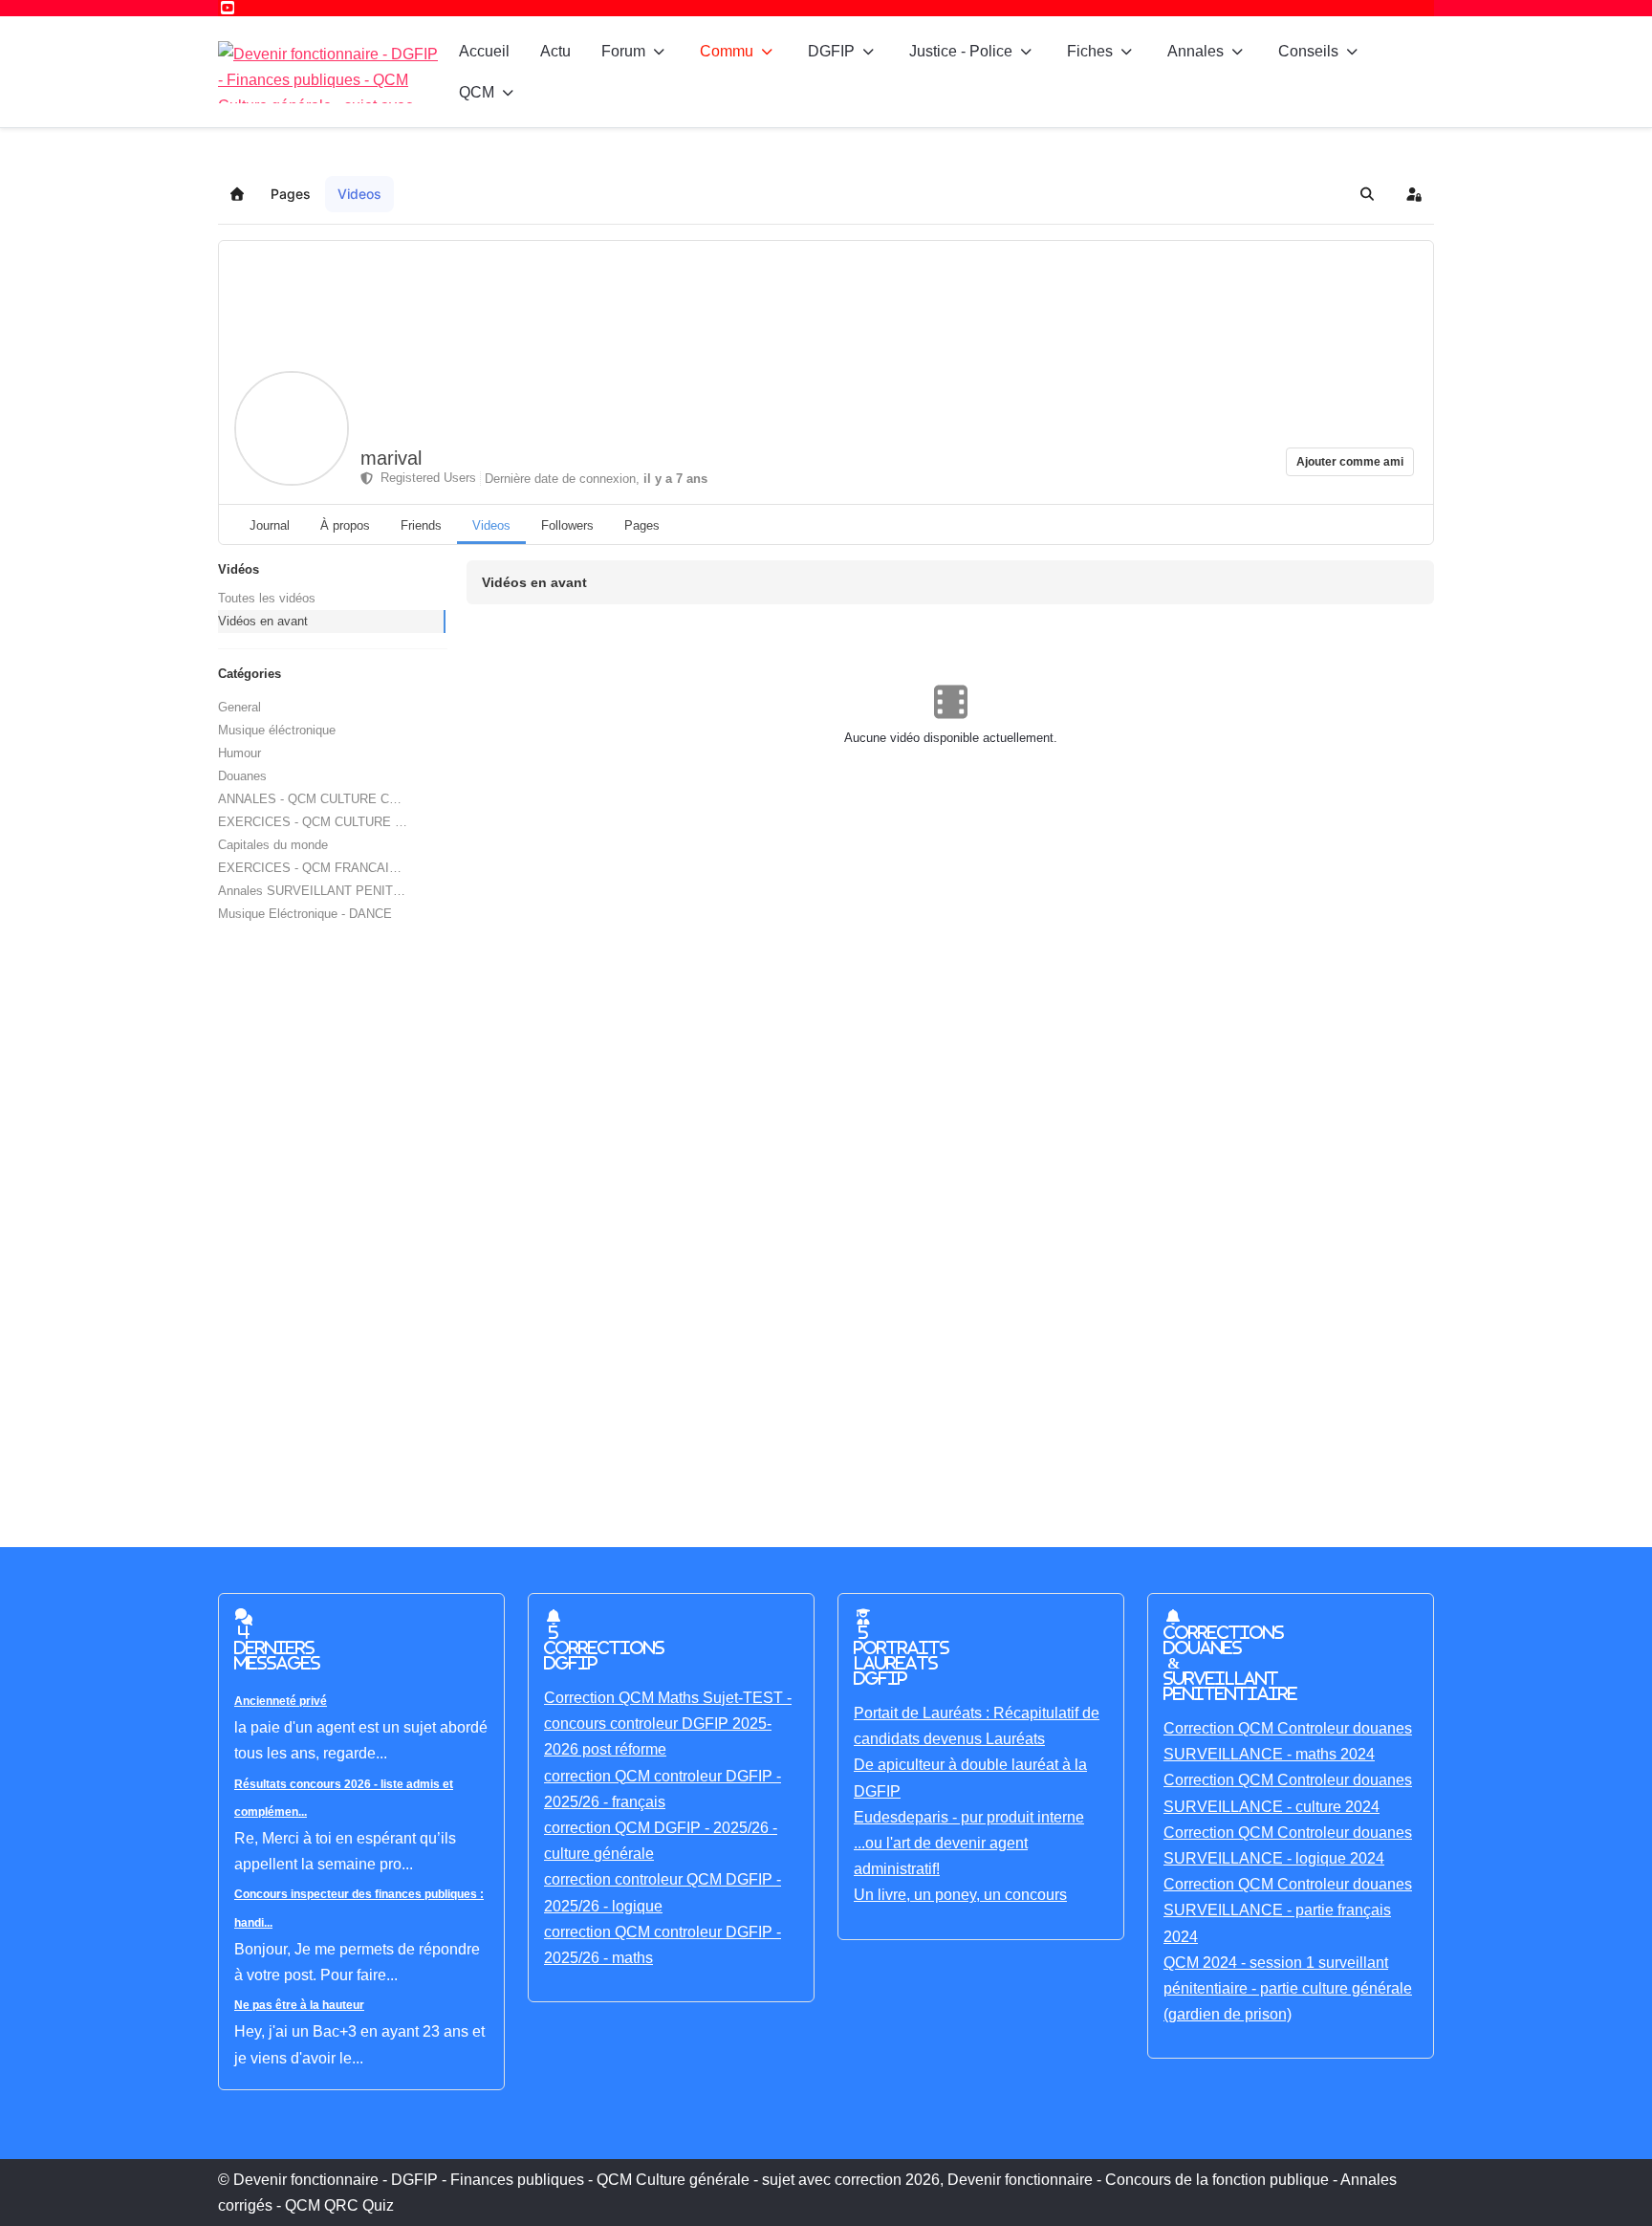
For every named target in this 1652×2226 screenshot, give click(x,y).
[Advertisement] (792, 1212)
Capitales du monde (273, 845)
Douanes (242, 776)
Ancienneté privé (281, 1701)
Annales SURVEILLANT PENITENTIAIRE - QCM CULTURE (332, 891)
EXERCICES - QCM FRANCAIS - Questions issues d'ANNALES (332, 868)
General (239, 707)
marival (391, 458)
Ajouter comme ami (1350, 462)
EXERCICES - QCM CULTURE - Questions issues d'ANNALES (332, 822)
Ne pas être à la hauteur (299, 2005)
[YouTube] (228, 8)
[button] (1367, 194)
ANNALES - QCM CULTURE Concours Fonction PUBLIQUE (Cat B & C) (332, 799)
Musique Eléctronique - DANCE (305, 914)
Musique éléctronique (277, 730)
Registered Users (424, 478)
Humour (239, 753)
